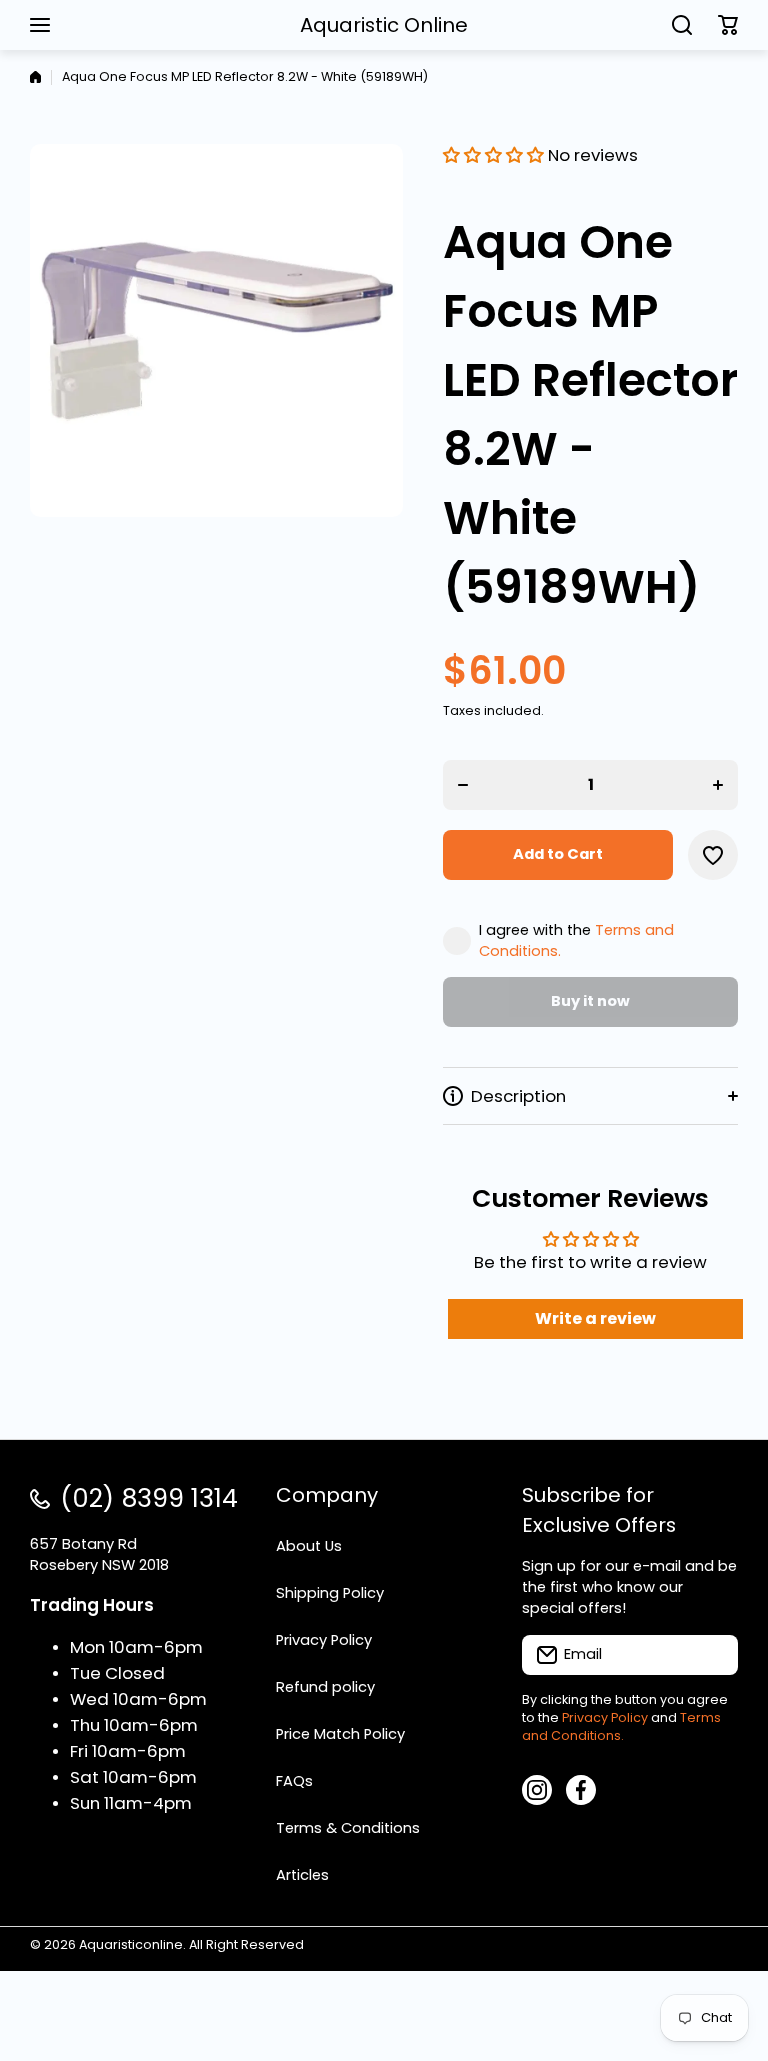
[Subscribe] (713, 1655)
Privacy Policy (605, 1717)
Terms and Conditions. (621, 1726)
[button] (728, 25)
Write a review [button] (595, 1318)
